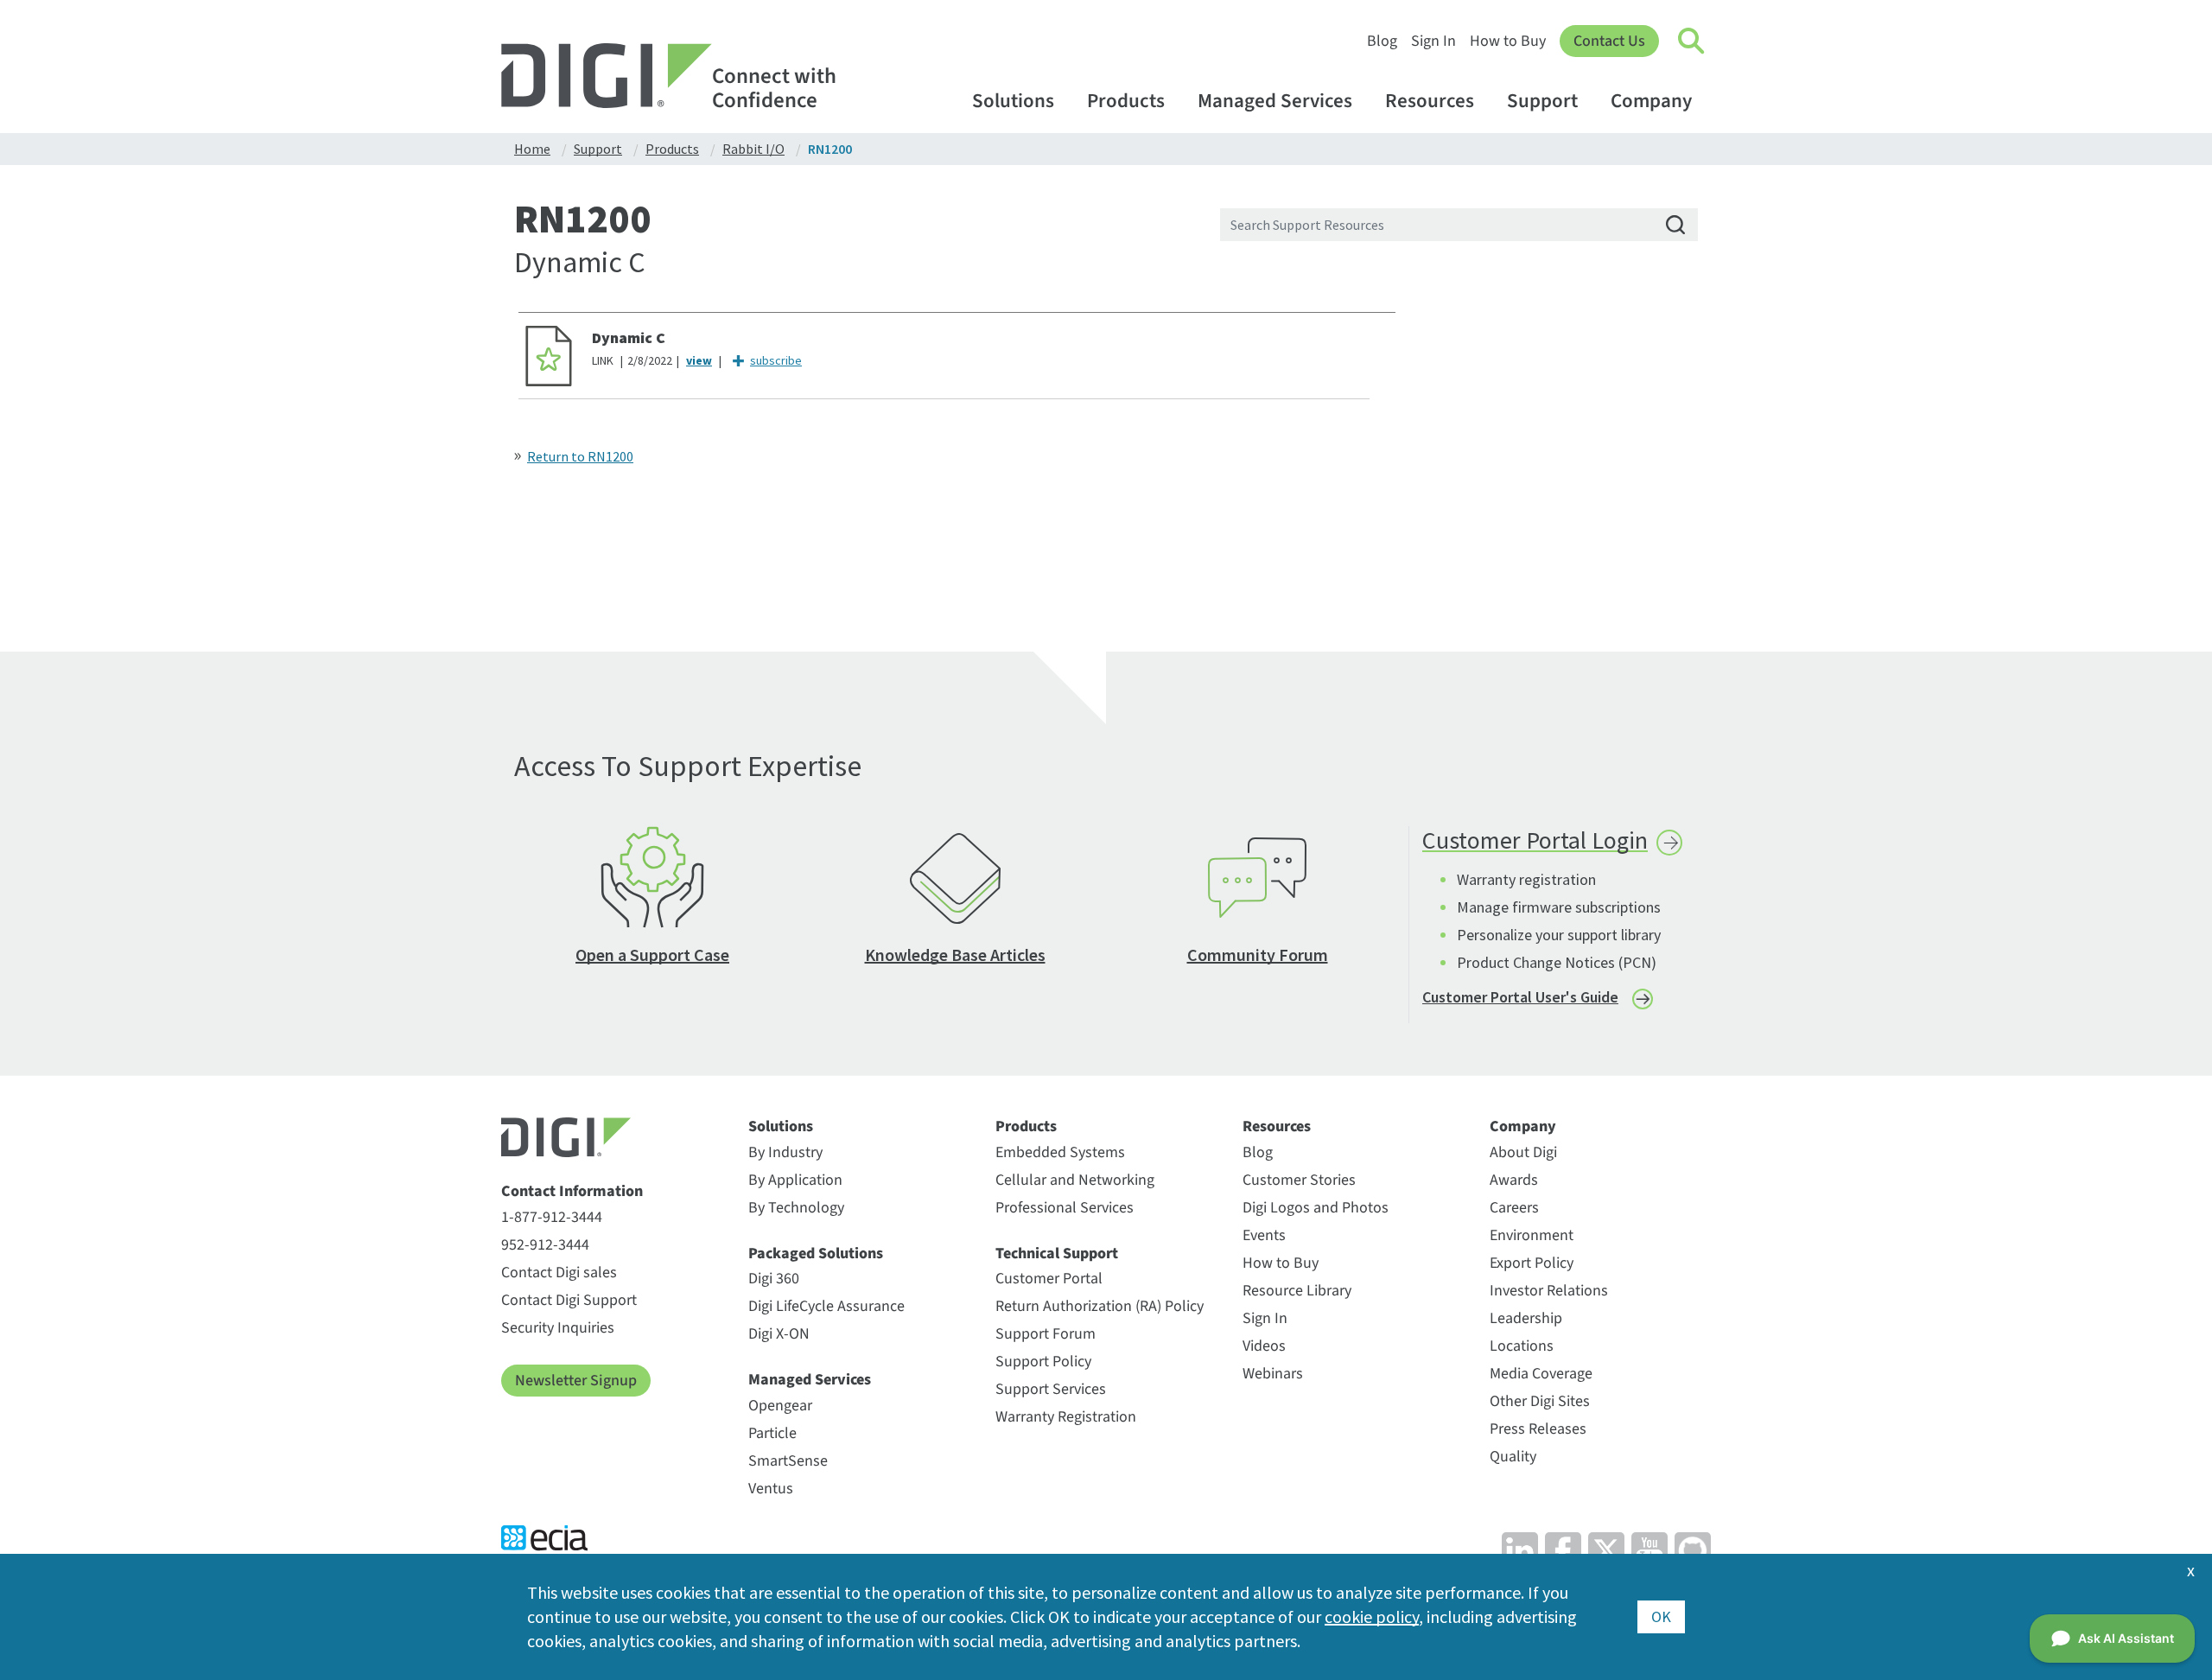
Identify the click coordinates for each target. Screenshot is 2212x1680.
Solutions (1013, 101)
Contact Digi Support (569, 1300)
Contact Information (572, 1192)
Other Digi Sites (1540, 1401)
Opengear (780, 1406)
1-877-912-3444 (552, 1217)
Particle (772, 1433)
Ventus (771, 1489)
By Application (795, 1180)
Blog (1382, 41)
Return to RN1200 (580, 456)
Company (1651, 101)
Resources (1430, 101)
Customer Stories (1299, 1180)
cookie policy (1372, 1616)
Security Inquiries (558, 1328)
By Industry (785, 1152)
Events (1264, 1235)
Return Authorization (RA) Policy (1100, 1306)
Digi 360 (774, 1279)
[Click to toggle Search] (1692, 41)
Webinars (1273, 1374)
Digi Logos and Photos (1316, 1208)
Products (1126, 101)
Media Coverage (1541, 1374)
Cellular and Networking (1075, 1180)
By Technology (796, 1208)
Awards (1514, 1180)
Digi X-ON (779, 1334)
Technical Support (1057, 1254)
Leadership (1526, 1318)
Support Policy (1043, 1362)
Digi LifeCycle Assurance (826, 1306)
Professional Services (1065, 1208)
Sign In (1433, 41)
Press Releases (1538, 1429)
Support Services (1051, 1389)
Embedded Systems (1060, 1152)
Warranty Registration (1066, 1417)
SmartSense (788, 1461)
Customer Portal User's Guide (1520, 997)
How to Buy (1508, 41)
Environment (1532, 1235)
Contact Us (1609, 41)
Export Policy (1532, 1263)
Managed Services (1275, 101)
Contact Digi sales (559, 1273)
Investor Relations (1549, 1291)
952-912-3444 (545, 1245)
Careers (1514, 1208)
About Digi (1523, 1152)
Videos (1264, 1346)
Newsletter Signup (576, 1381)
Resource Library (1297, 1291)
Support (1542, 101)
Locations (1522, 1346)
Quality (1513, 1457)
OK (1661, 1616)
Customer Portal (1049, 1279)
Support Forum (1046, 1334)
